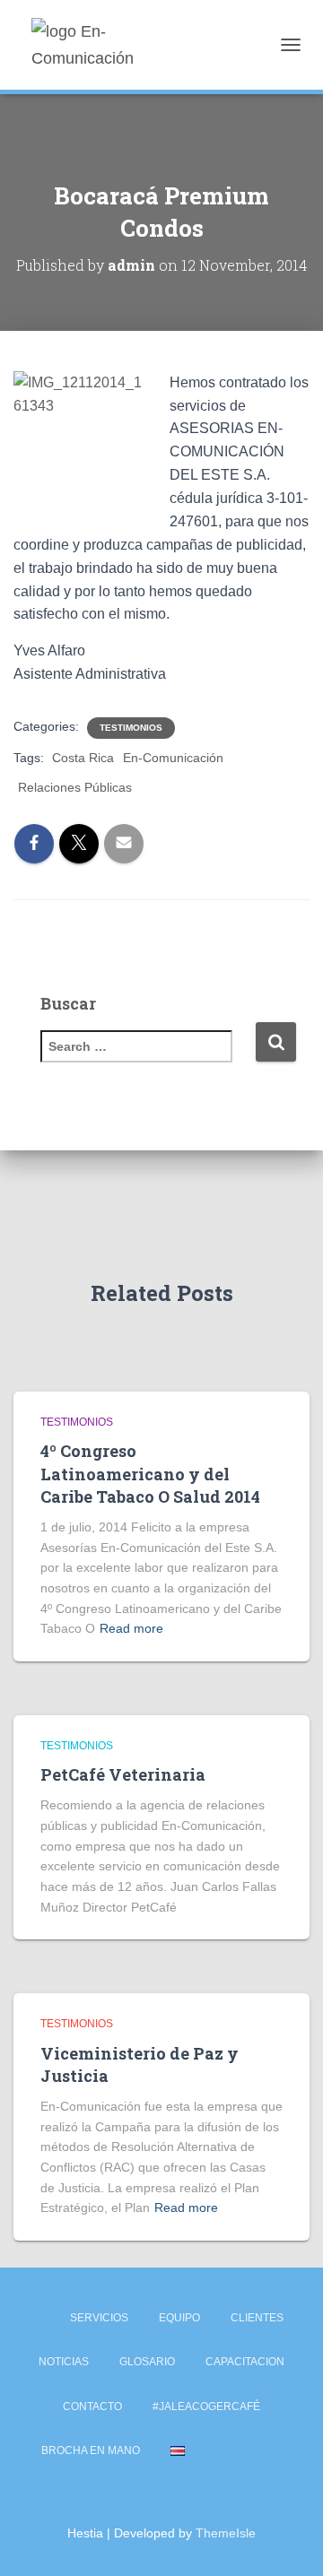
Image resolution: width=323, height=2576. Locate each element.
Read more (131, 1628)
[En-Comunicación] (119, 45)
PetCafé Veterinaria (123, 1774)
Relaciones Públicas (75, 787)
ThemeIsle (226, 2533)
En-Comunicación (173, 758)
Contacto (92, 2407)
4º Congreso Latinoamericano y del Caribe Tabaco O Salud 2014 (150, 1473)
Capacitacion (245, 2362)
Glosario (147, 2362)
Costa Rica (83, 758)
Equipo (179, 2318)
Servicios (99, 2318)
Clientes (257, 2318)
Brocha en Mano (91, 2450)
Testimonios (131, 728)
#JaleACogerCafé (206, 2407)
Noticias (64, 2362)
